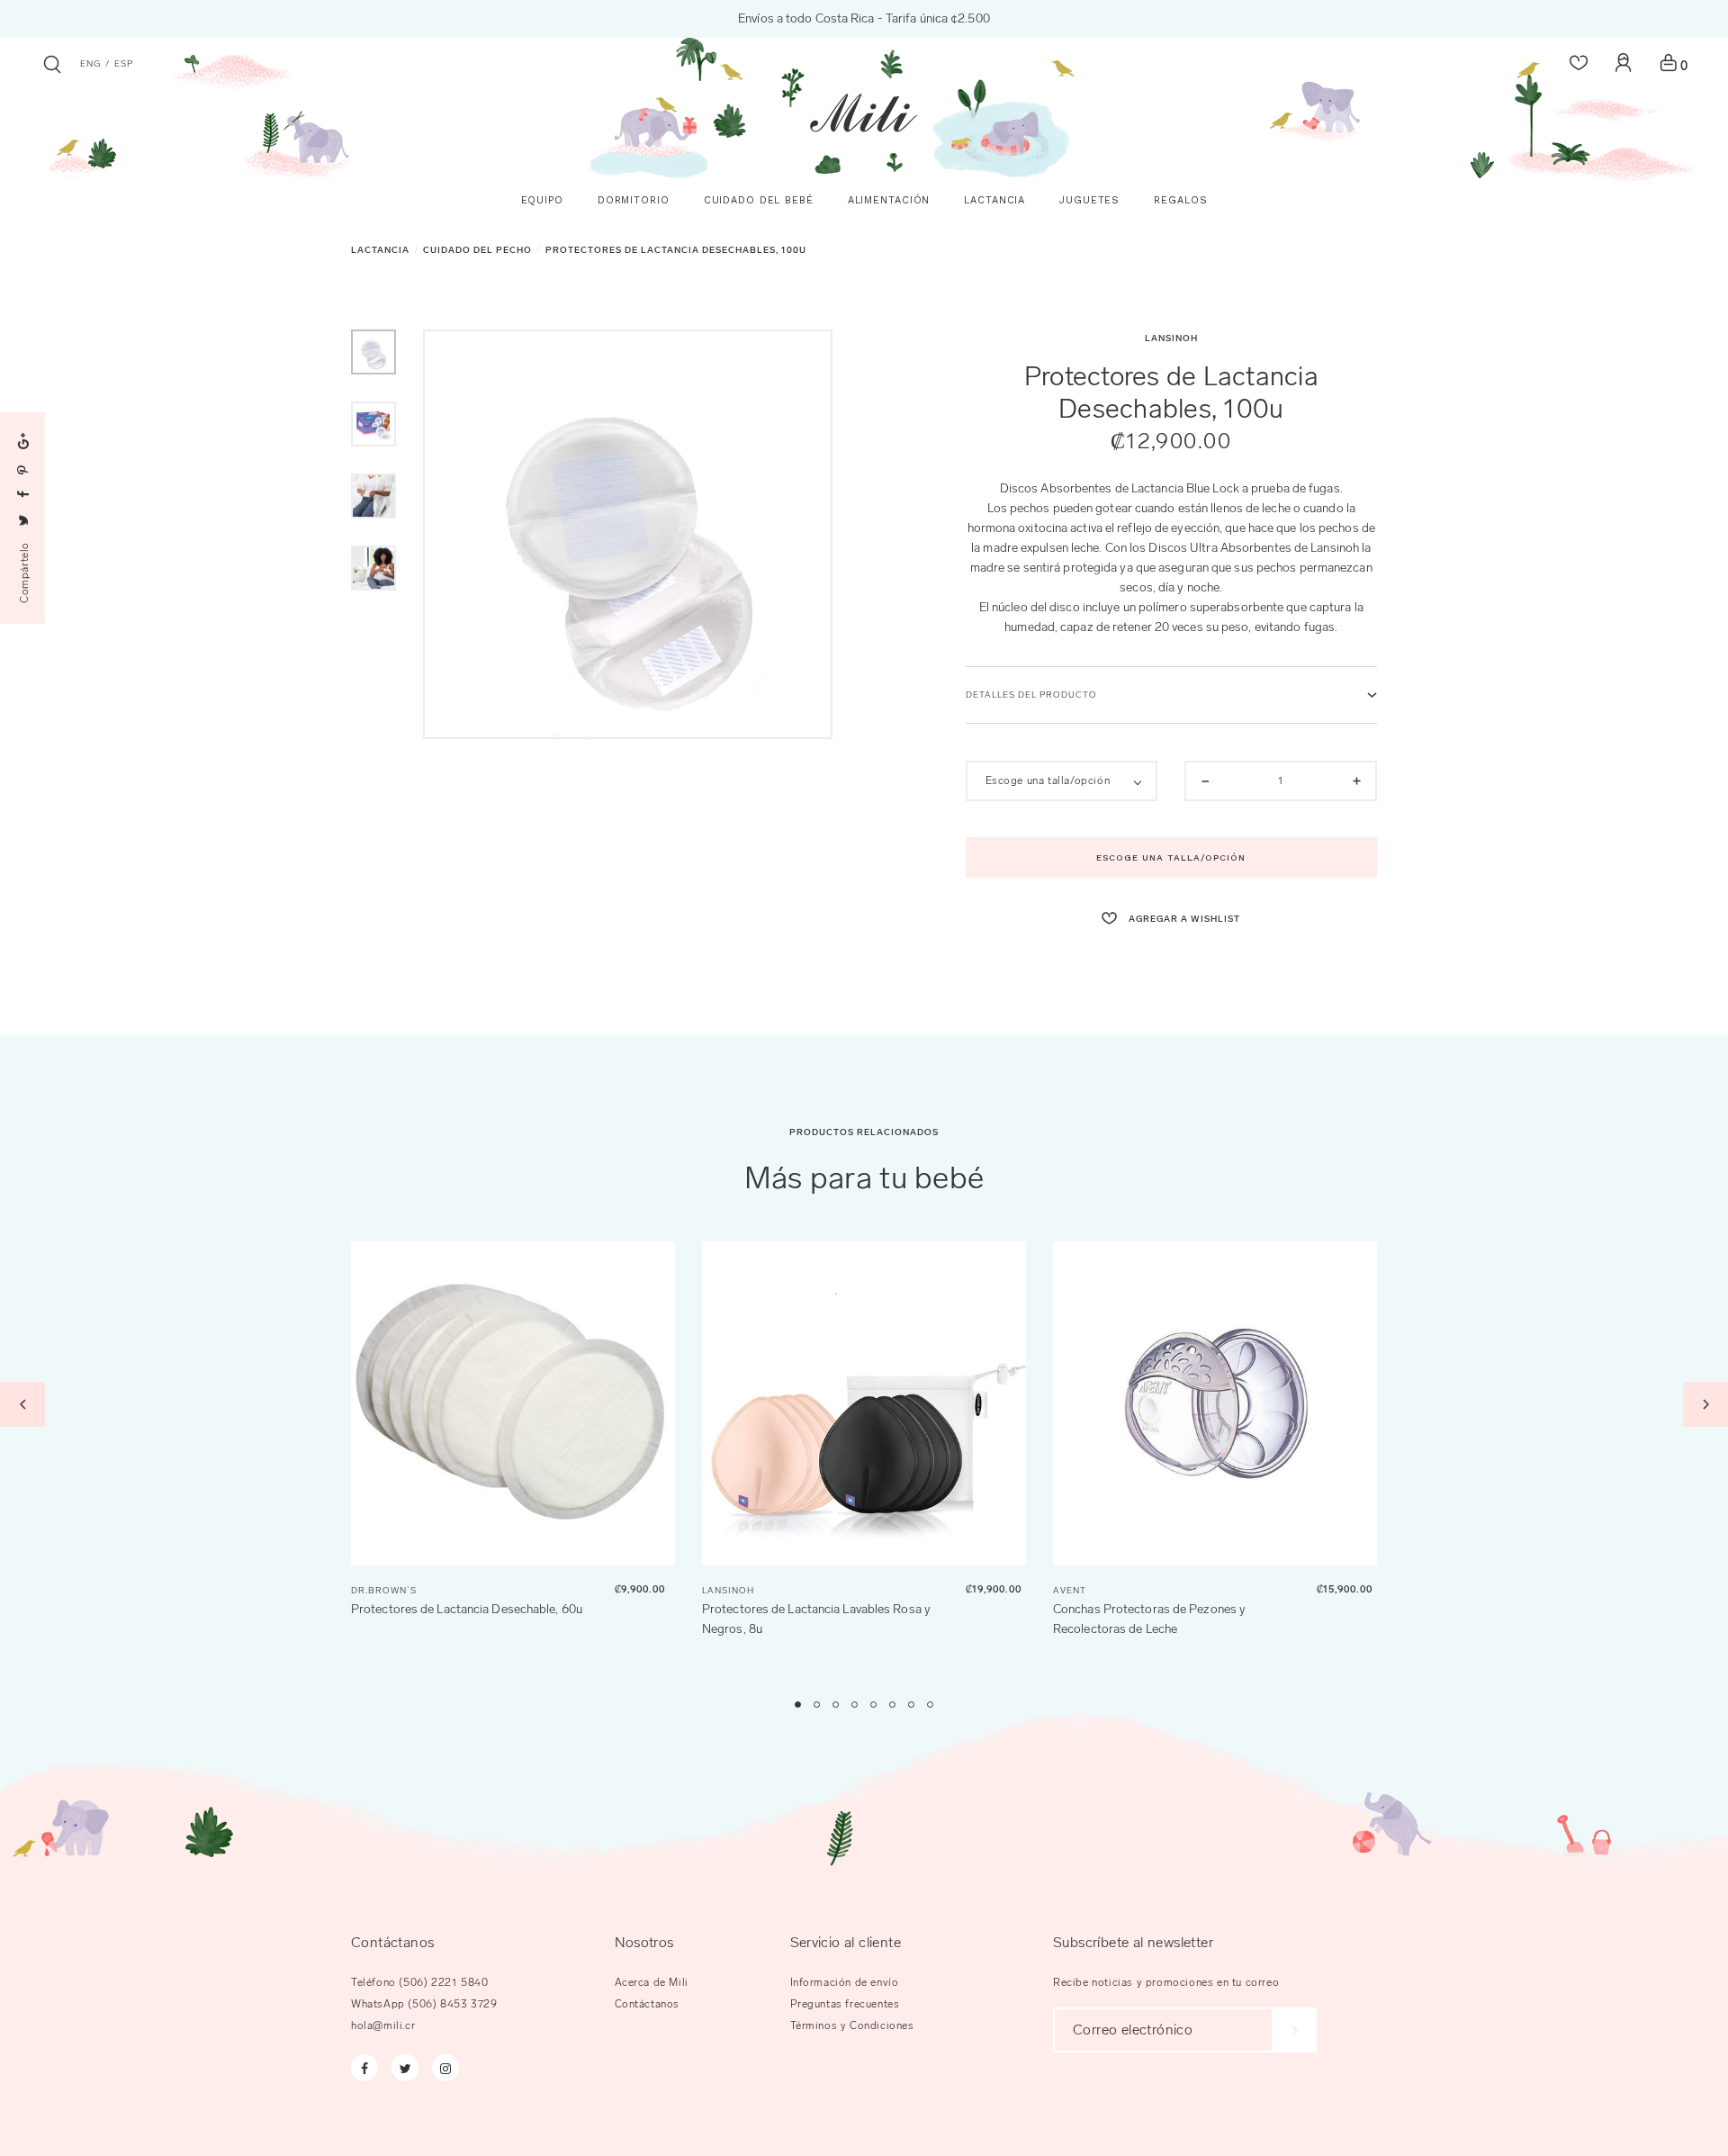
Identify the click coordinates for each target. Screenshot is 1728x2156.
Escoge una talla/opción (1171, 857)
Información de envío (845, 1982)
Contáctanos (648, 2004)
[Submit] (1295, 2030)
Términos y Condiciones (852, 2025)
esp (124, 64)
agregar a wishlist (1183, 919)
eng (90, 64)
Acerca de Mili (652, 1982)
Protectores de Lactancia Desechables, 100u (676, 250)
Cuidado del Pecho (477, 250)
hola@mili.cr (383, 2025)
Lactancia (380, 250)
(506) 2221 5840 (443, 1982)
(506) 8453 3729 (452, 2004)
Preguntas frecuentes (845, 2004)
